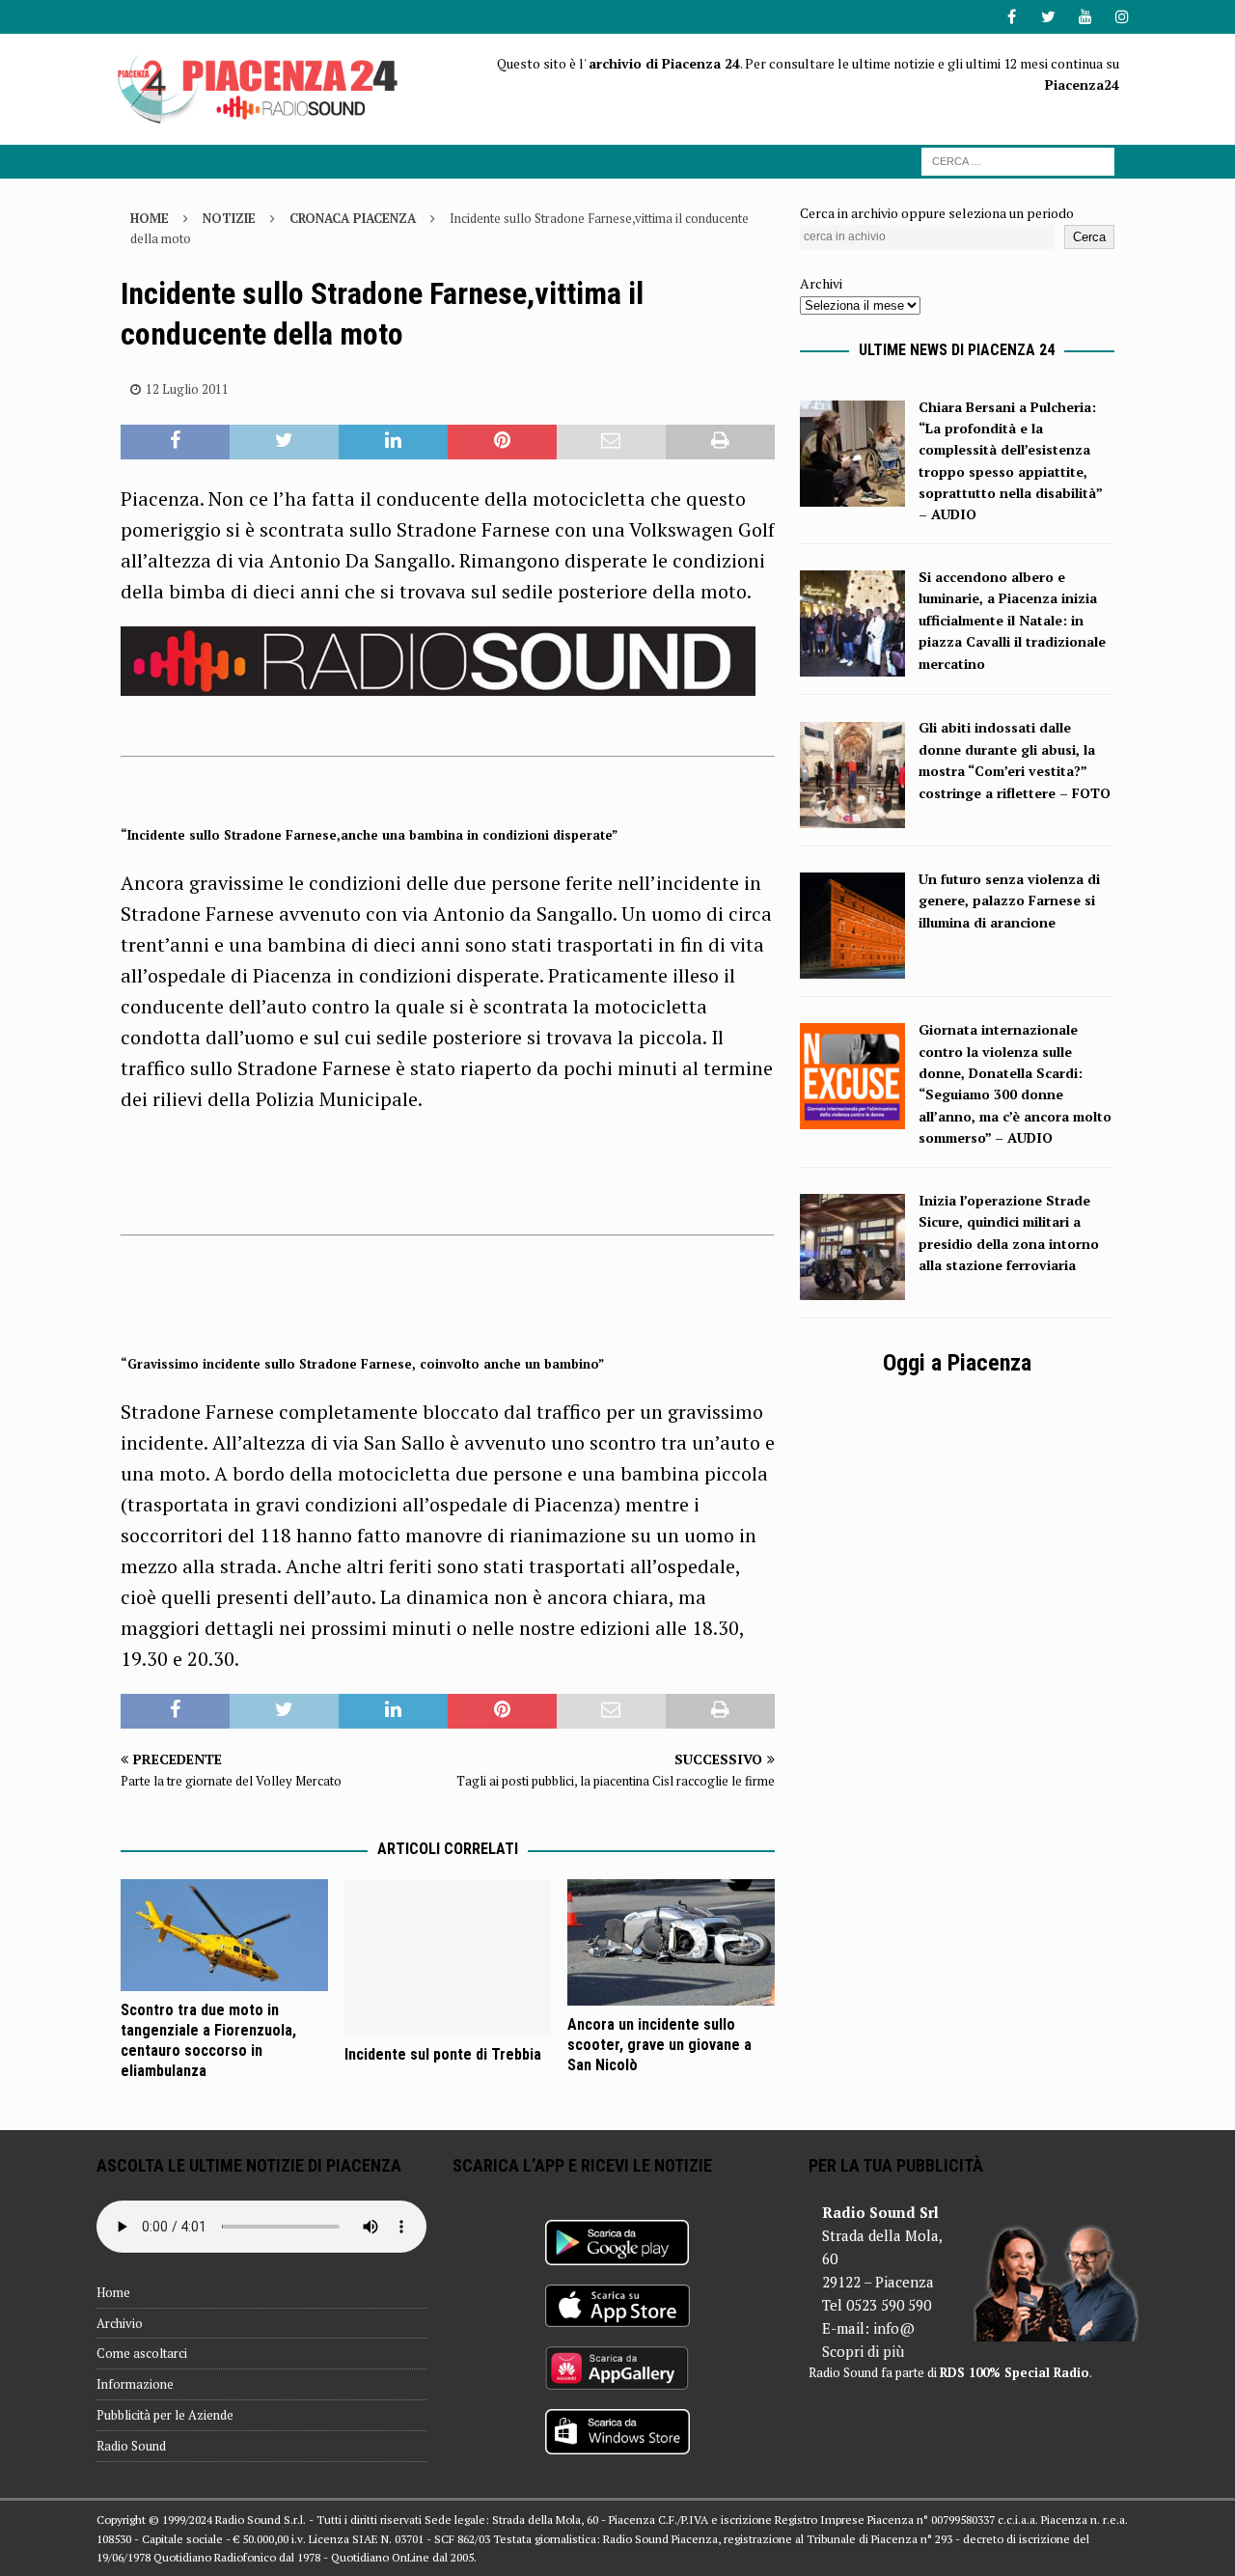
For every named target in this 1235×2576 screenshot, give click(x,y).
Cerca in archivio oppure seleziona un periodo (937, 213)
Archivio (120, 2323)
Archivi (821, 283)
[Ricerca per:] (1018, 160)
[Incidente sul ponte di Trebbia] (448, 1957)
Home (113, 2292)
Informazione (135, 2384)
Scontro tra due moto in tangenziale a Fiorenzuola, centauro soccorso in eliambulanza (208, 2040)
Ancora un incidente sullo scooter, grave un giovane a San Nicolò (659, 2045)
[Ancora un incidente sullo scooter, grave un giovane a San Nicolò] (671, 1942)
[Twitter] (1048, 17)
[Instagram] (1122, 17)
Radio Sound (131, 2446)
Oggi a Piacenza (957, 1363)
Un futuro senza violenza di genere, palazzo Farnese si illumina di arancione (1009, 900)
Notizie (229, 218)
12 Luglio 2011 (187, 389)
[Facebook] (1012, 17)
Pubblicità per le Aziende (165, 2415)
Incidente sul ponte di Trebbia (443, 2054)
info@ (894, 2328)
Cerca (1089, 237)
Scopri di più (863, 2351)
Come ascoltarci (142, 2353)
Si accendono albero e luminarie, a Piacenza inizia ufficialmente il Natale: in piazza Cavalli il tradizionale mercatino (1012, 620)
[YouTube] (1085, 17)
